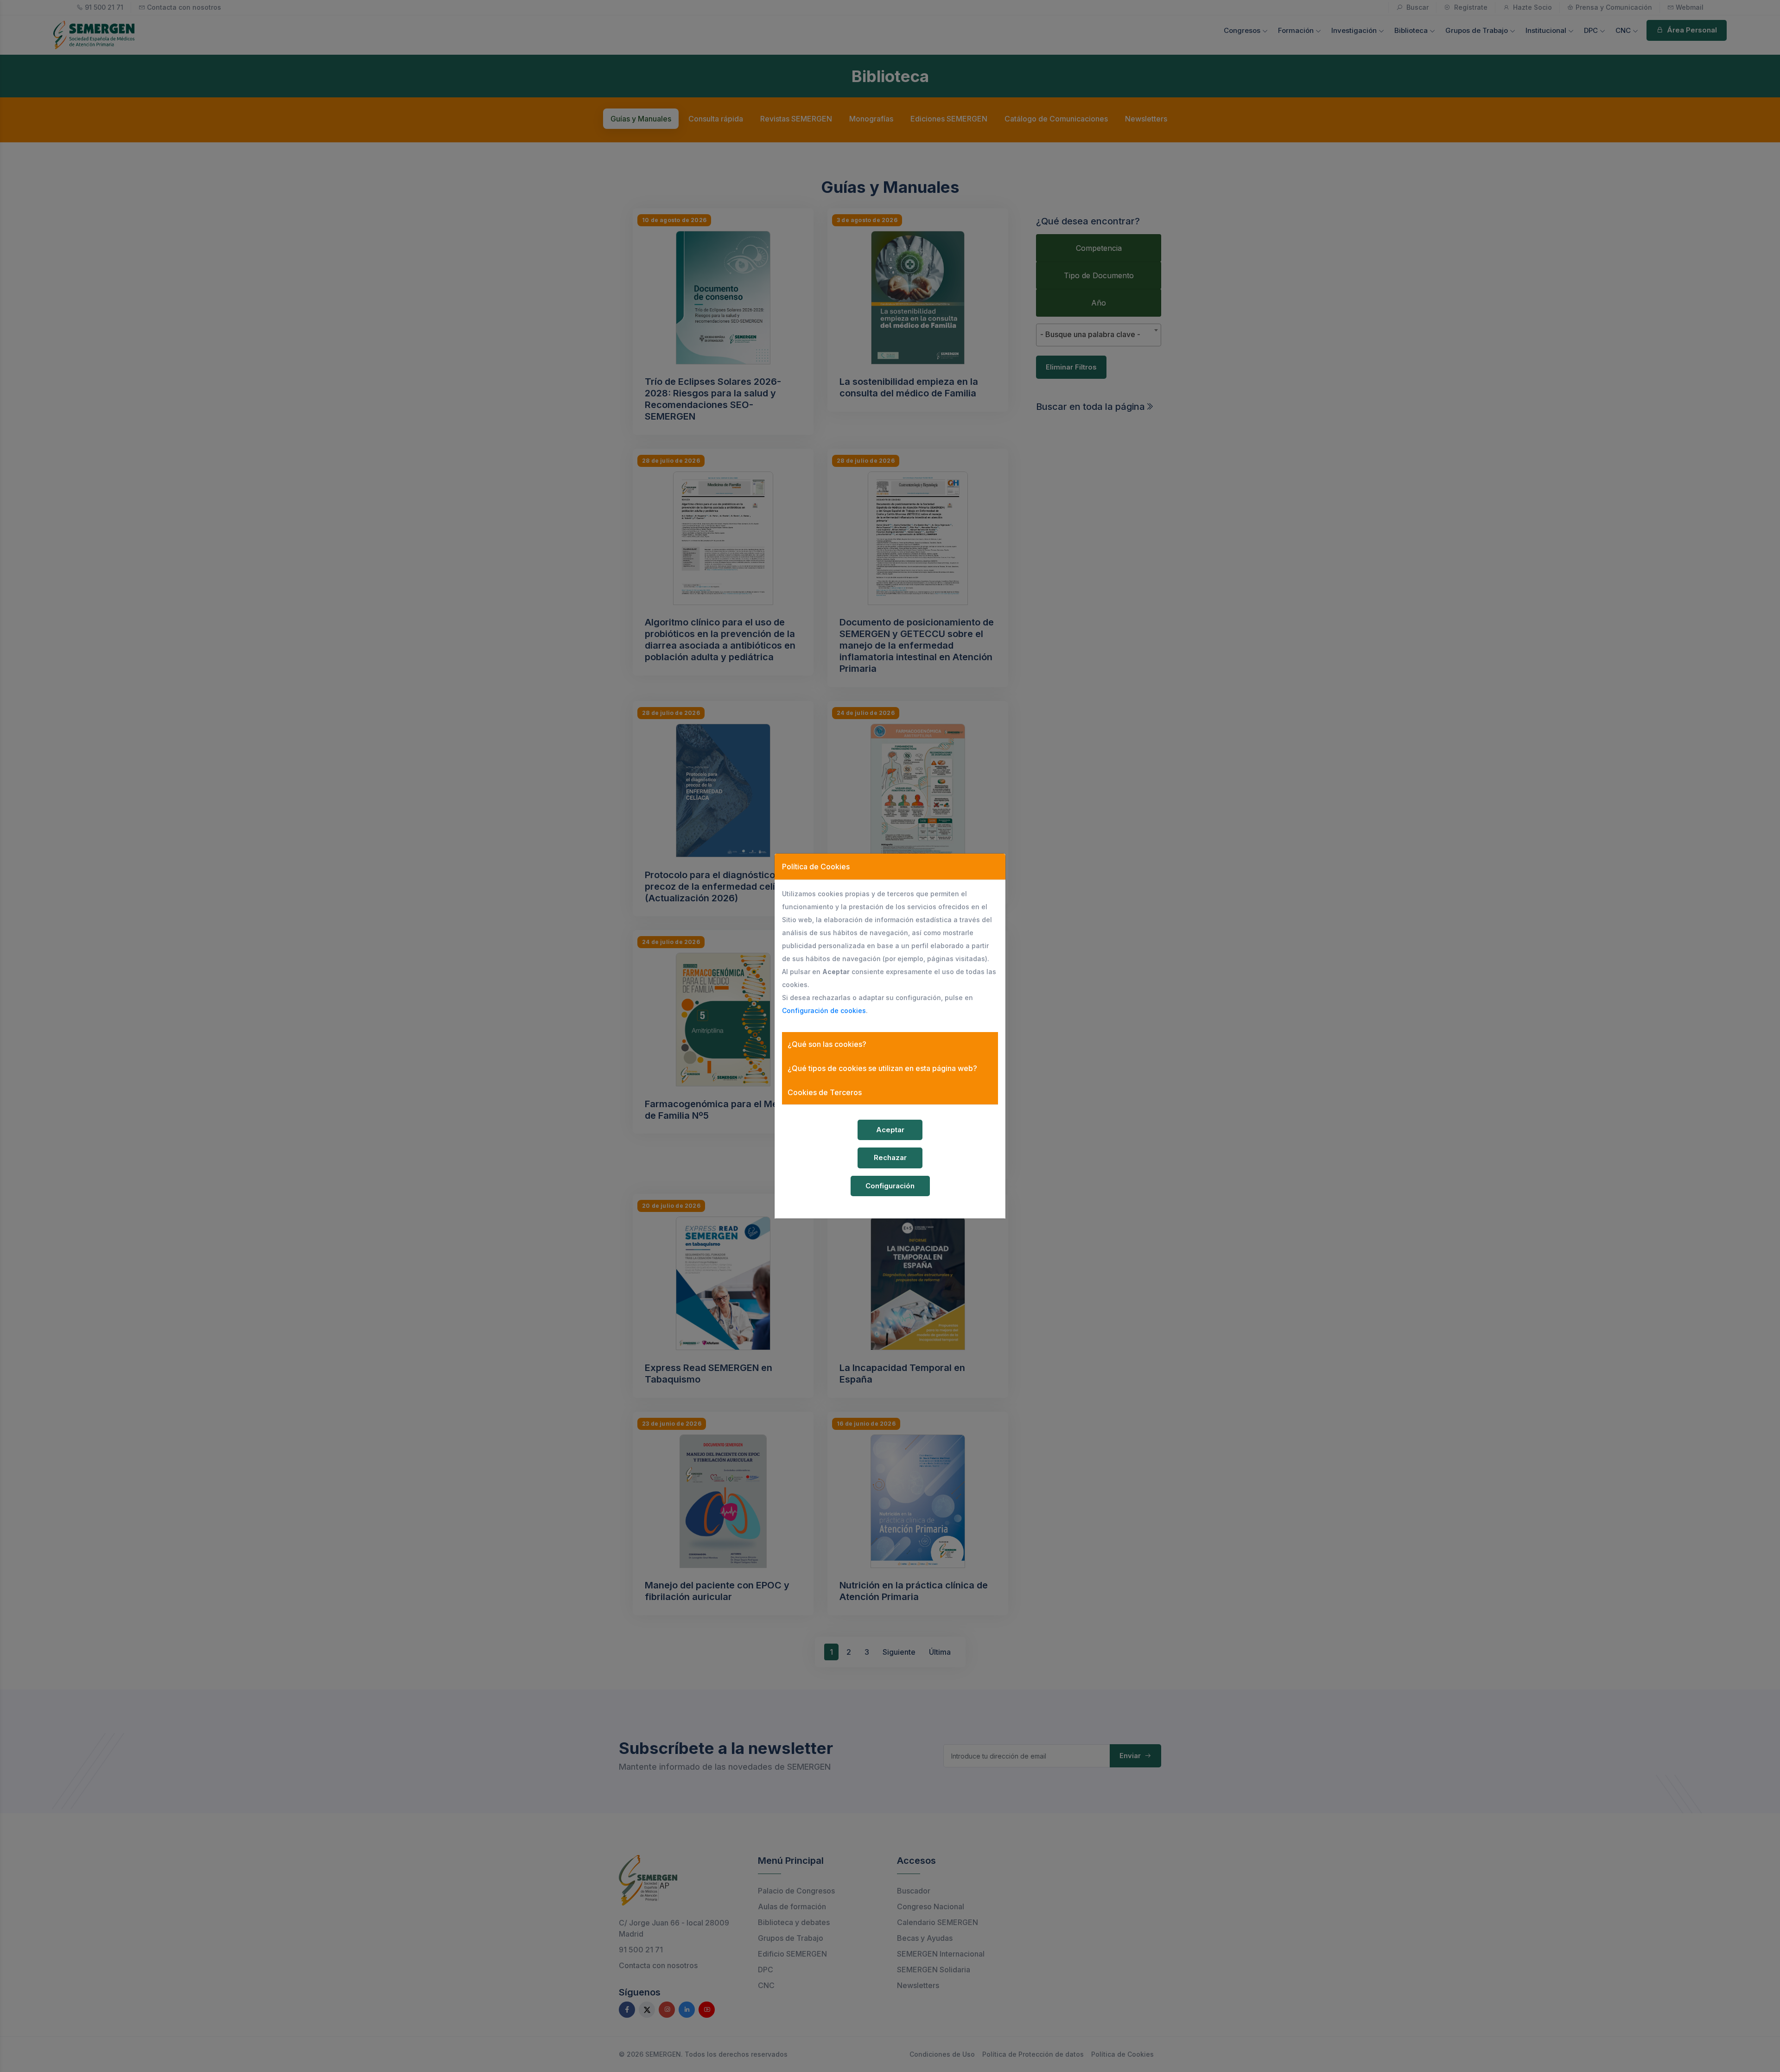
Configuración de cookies (824, 1010)
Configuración (890, 1186)
